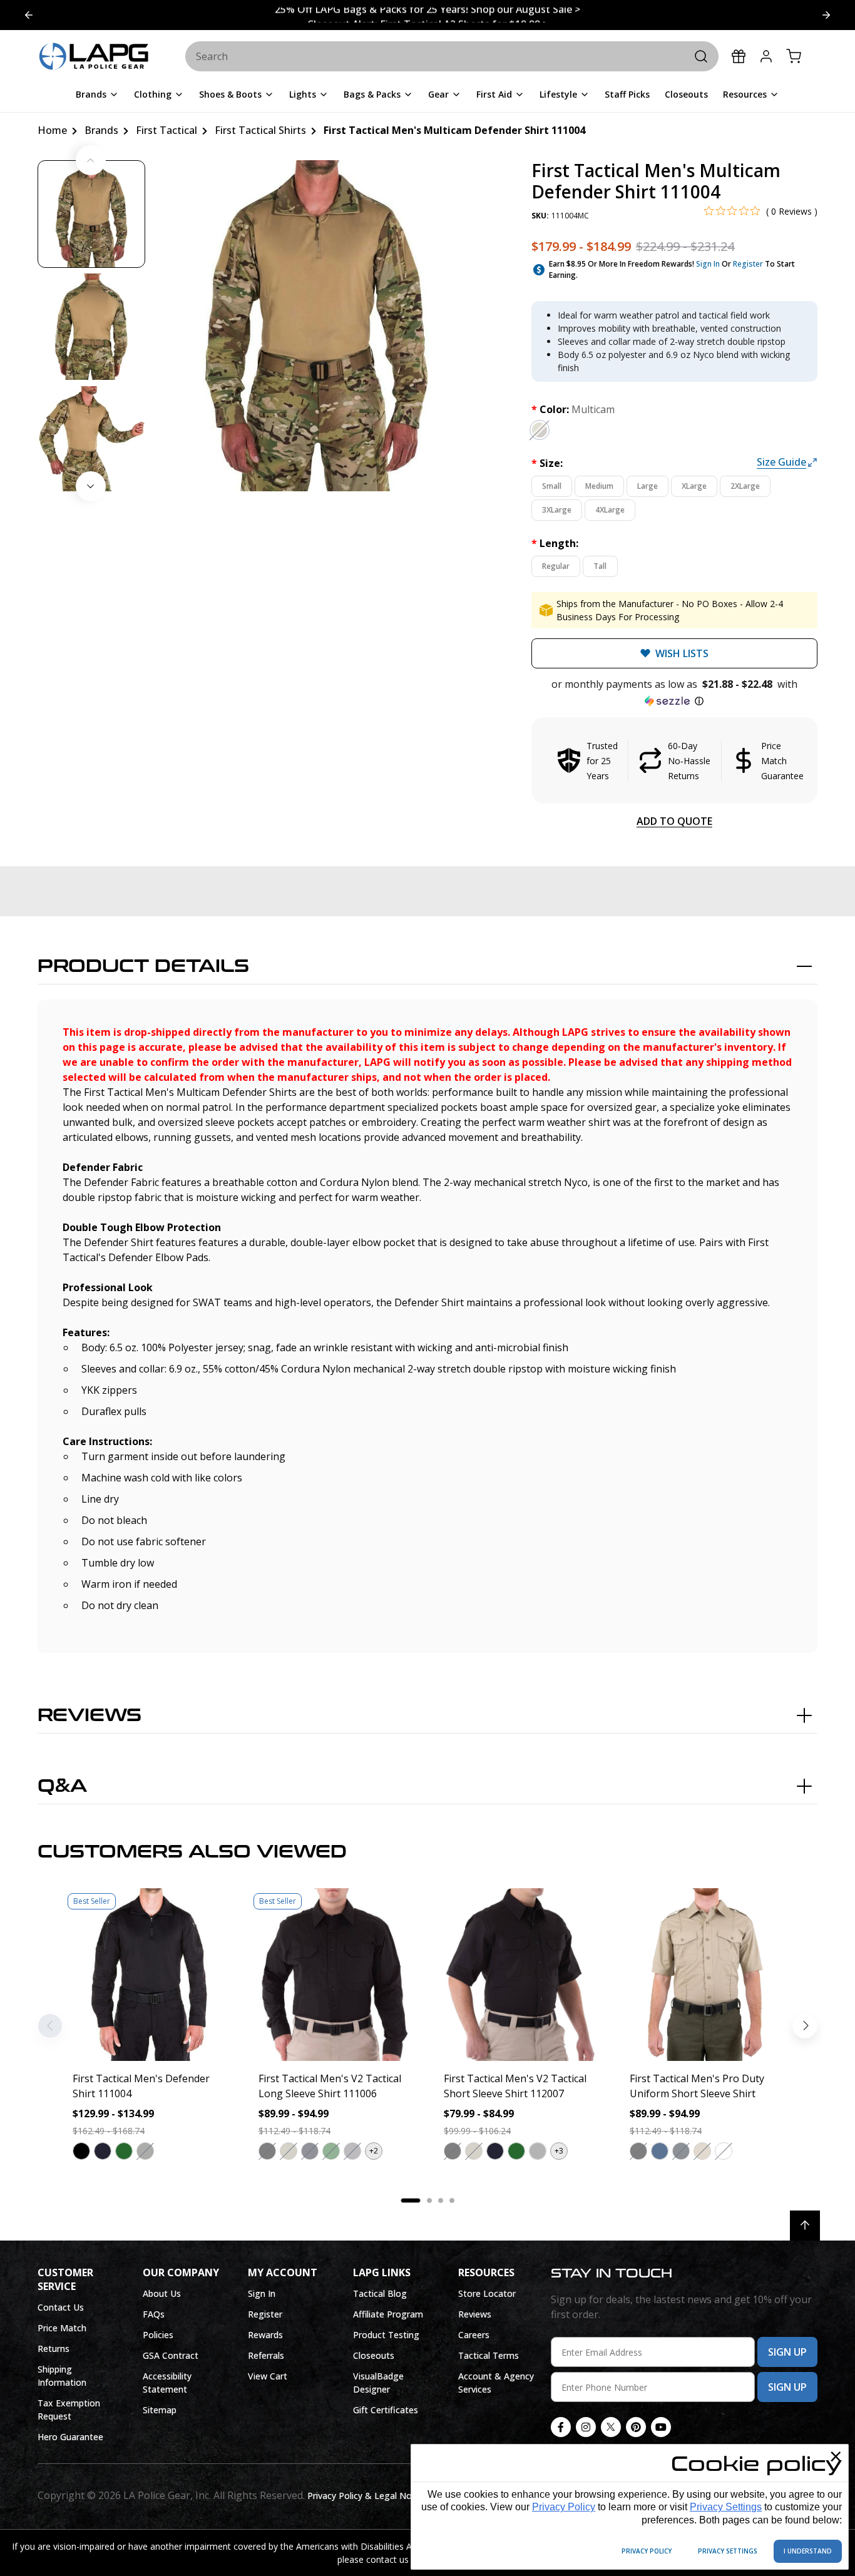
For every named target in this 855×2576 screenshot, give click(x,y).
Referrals (266, 2355)
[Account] (766, 56)
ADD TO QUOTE (674, 821)
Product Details (143, 966)
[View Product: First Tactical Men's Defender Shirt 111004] (149, 1975)
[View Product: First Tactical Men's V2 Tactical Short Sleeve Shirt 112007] (520, 1975)
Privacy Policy (564, 2507)
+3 (559, 2151)
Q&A (62, 1786)
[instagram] (586, 2427)
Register (748, 264)
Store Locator (487, 2293)
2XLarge (745, 486)
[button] (674, 693)
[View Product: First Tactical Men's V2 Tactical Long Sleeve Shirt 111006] (335, 1975)
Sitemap (160, 2410)
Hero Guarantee (70, 2437)
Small (552, 486)
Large (648, 486)
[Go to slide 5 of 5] (826, 15)
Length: (555, 543)
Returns (54, 2349)
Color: (573, 409)
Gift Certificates (386, 2410)
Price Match (62, 2328)
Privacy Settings (726, 2507)
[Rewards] (739, 56)
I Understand (808, 2551)
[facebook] (561, 2427)
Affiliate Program (388, 2314)
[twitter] (611, 2427)
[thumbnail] (91, 214)
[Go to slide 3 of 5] (29, 15)
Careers (474, 2335)
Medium (599, 486)
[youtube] (661, 2427)
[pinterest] (636, 2427)
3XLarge (557, 510)
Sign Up (787, 2352)
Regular (556, 566)
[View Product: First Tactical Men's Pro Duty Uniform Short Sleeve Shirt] (706, 1975)
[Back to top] (805, 2226)
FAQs (154, 2314)
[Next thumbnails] (91, 486)
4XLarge (610, 510)
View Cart (268, 2376)
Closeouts (374, 2355)
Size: (547, 463)
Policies (158, 2335)
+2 (374, 2151)
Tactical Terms (489, 2355)
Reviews (90, 1715)
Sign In (708, 264)
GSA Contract (171, 2355)
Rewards (265, 2335)
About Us (162, 2293)
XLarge (694, 486)
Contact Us (61, 2307)
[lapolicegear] (94, 57)
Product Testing (386, 2335)
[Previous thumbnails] (91, 160)
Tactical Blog (380, 2293)
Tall (600, 566)
